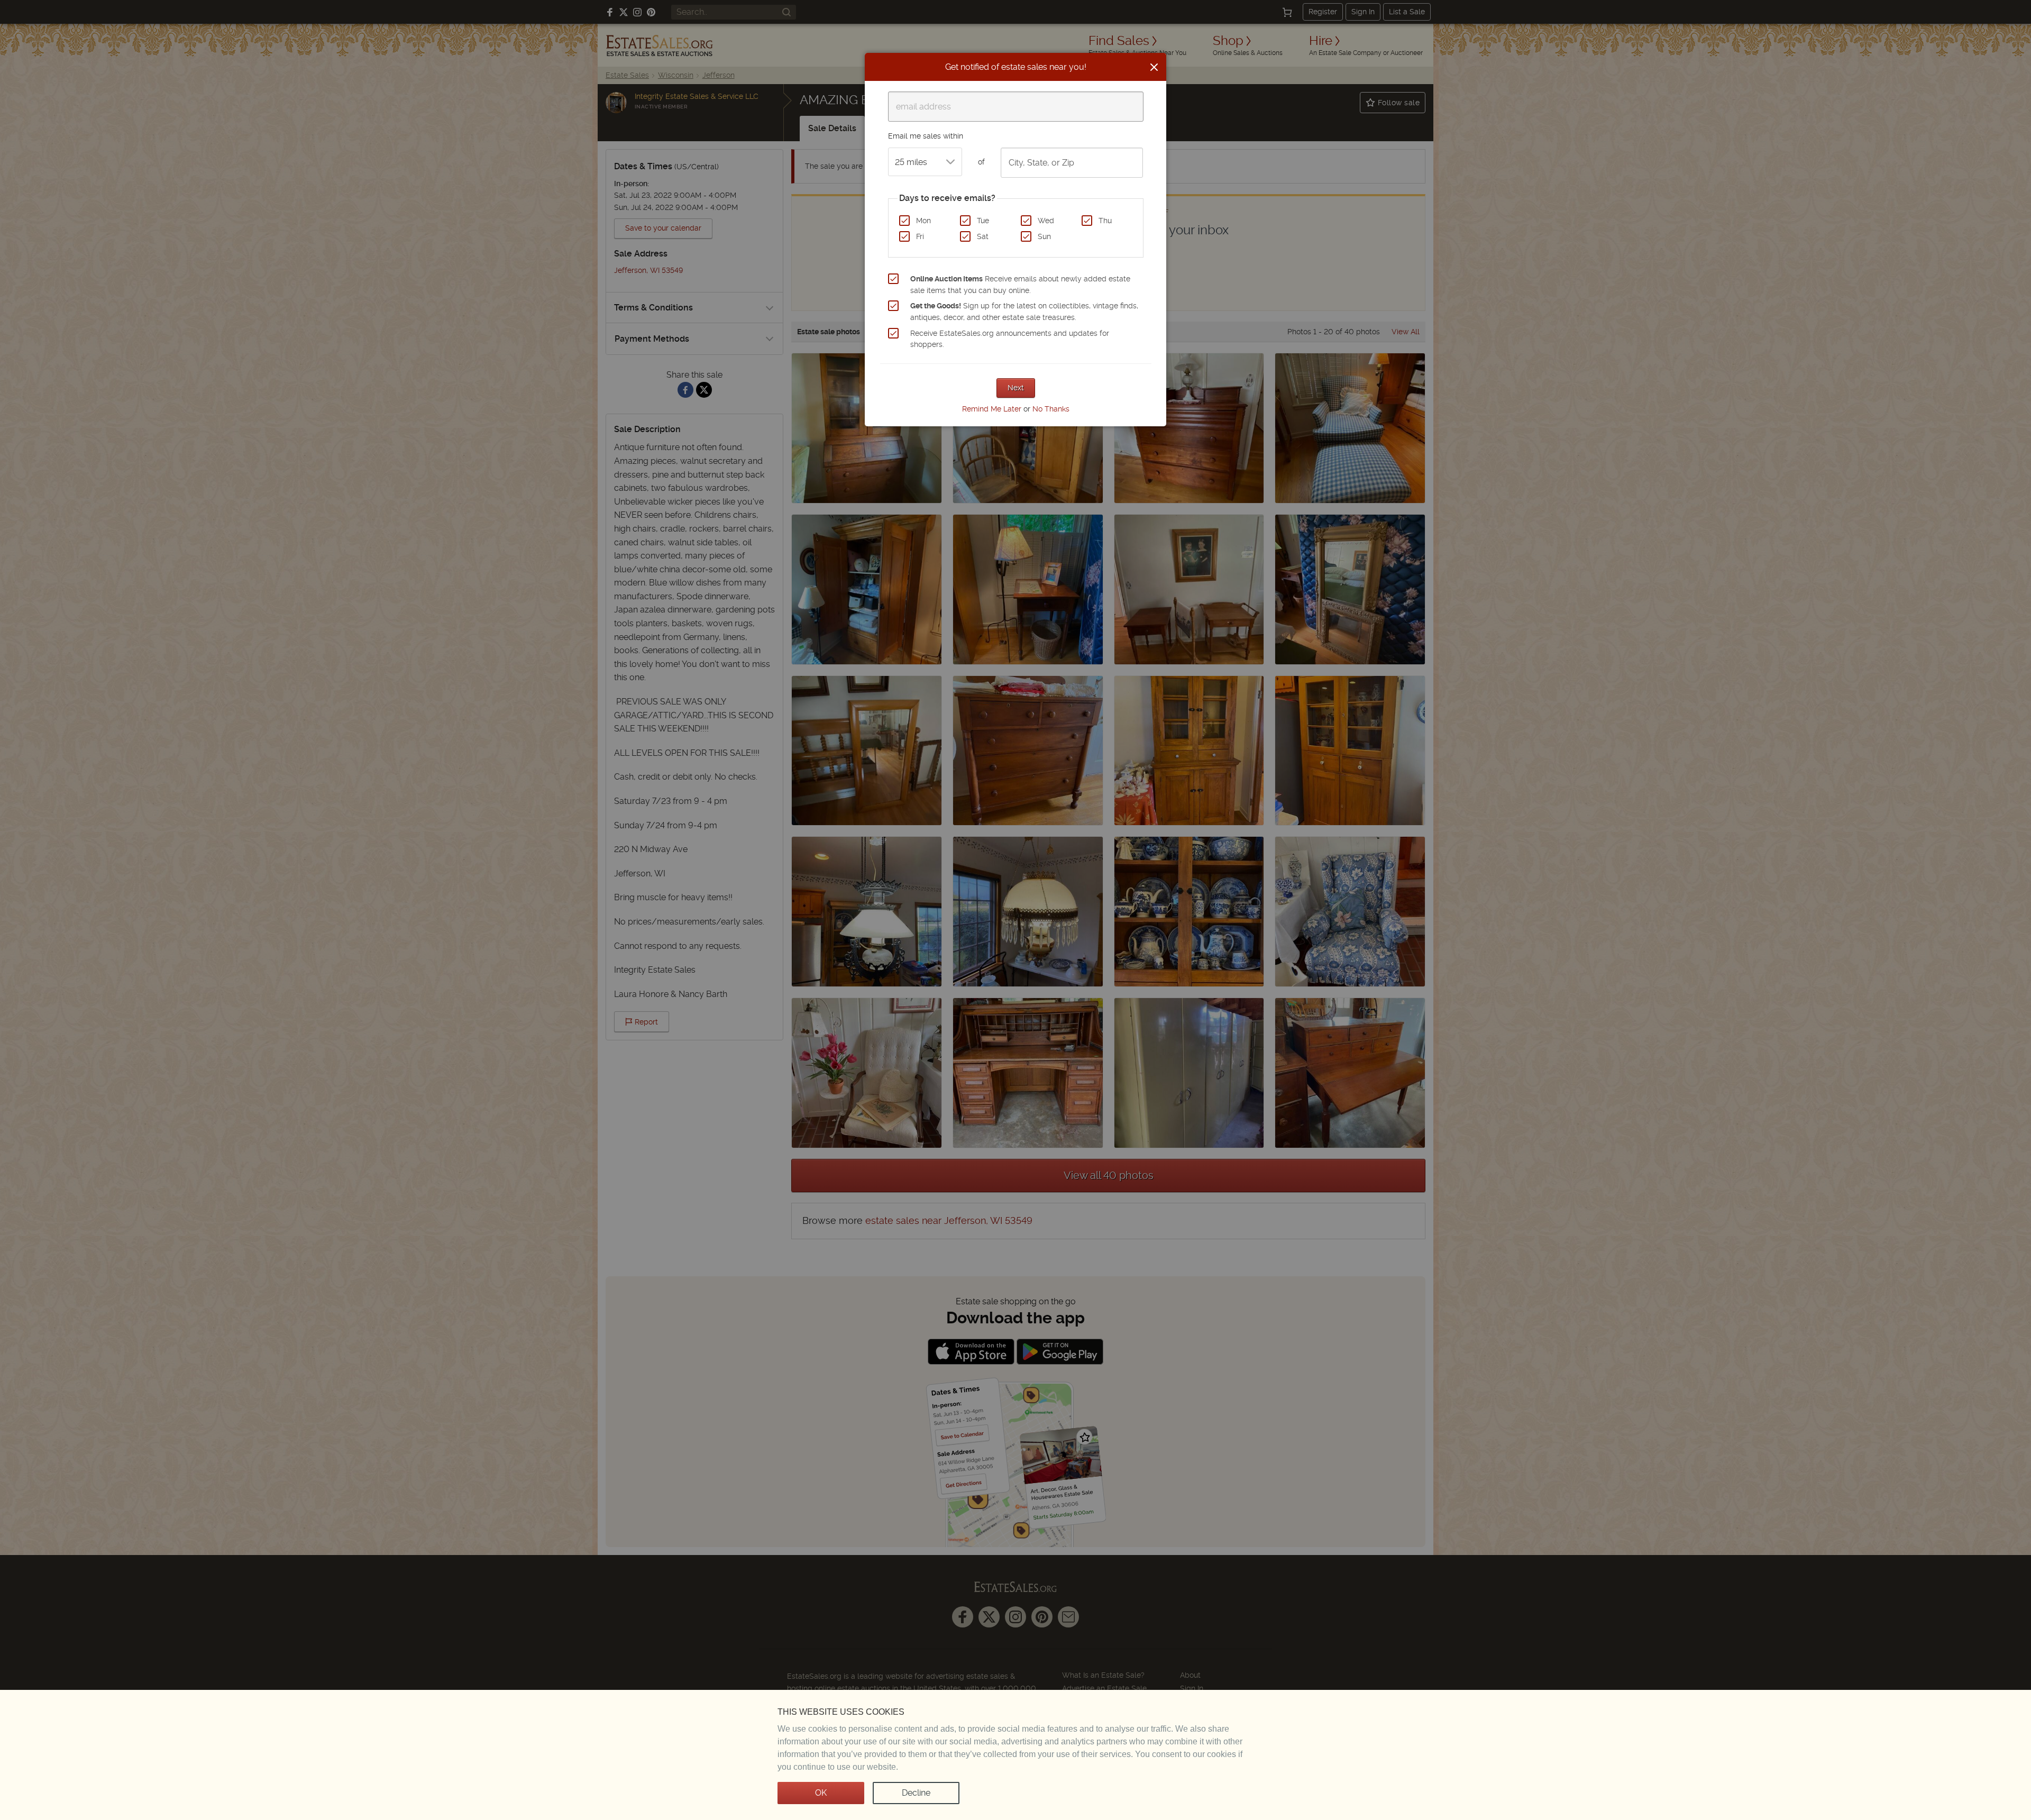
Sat (983, 236)
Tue (983, 221)
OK (821, 1793)
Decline (916, 1793)
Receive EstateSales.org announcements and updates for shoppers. (1010, 339)
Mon (923, 221)
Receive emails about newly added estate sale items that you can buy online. (1020, 285)
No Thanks (1051, 409)
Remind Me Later (992, 409)
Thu (1105, 221)
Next (1016, 388)
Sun (1044, 236)
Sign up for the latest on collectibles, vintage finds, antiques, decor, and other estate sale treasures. (1024, 312)
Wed (1046, 221)
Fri (920, 236)
